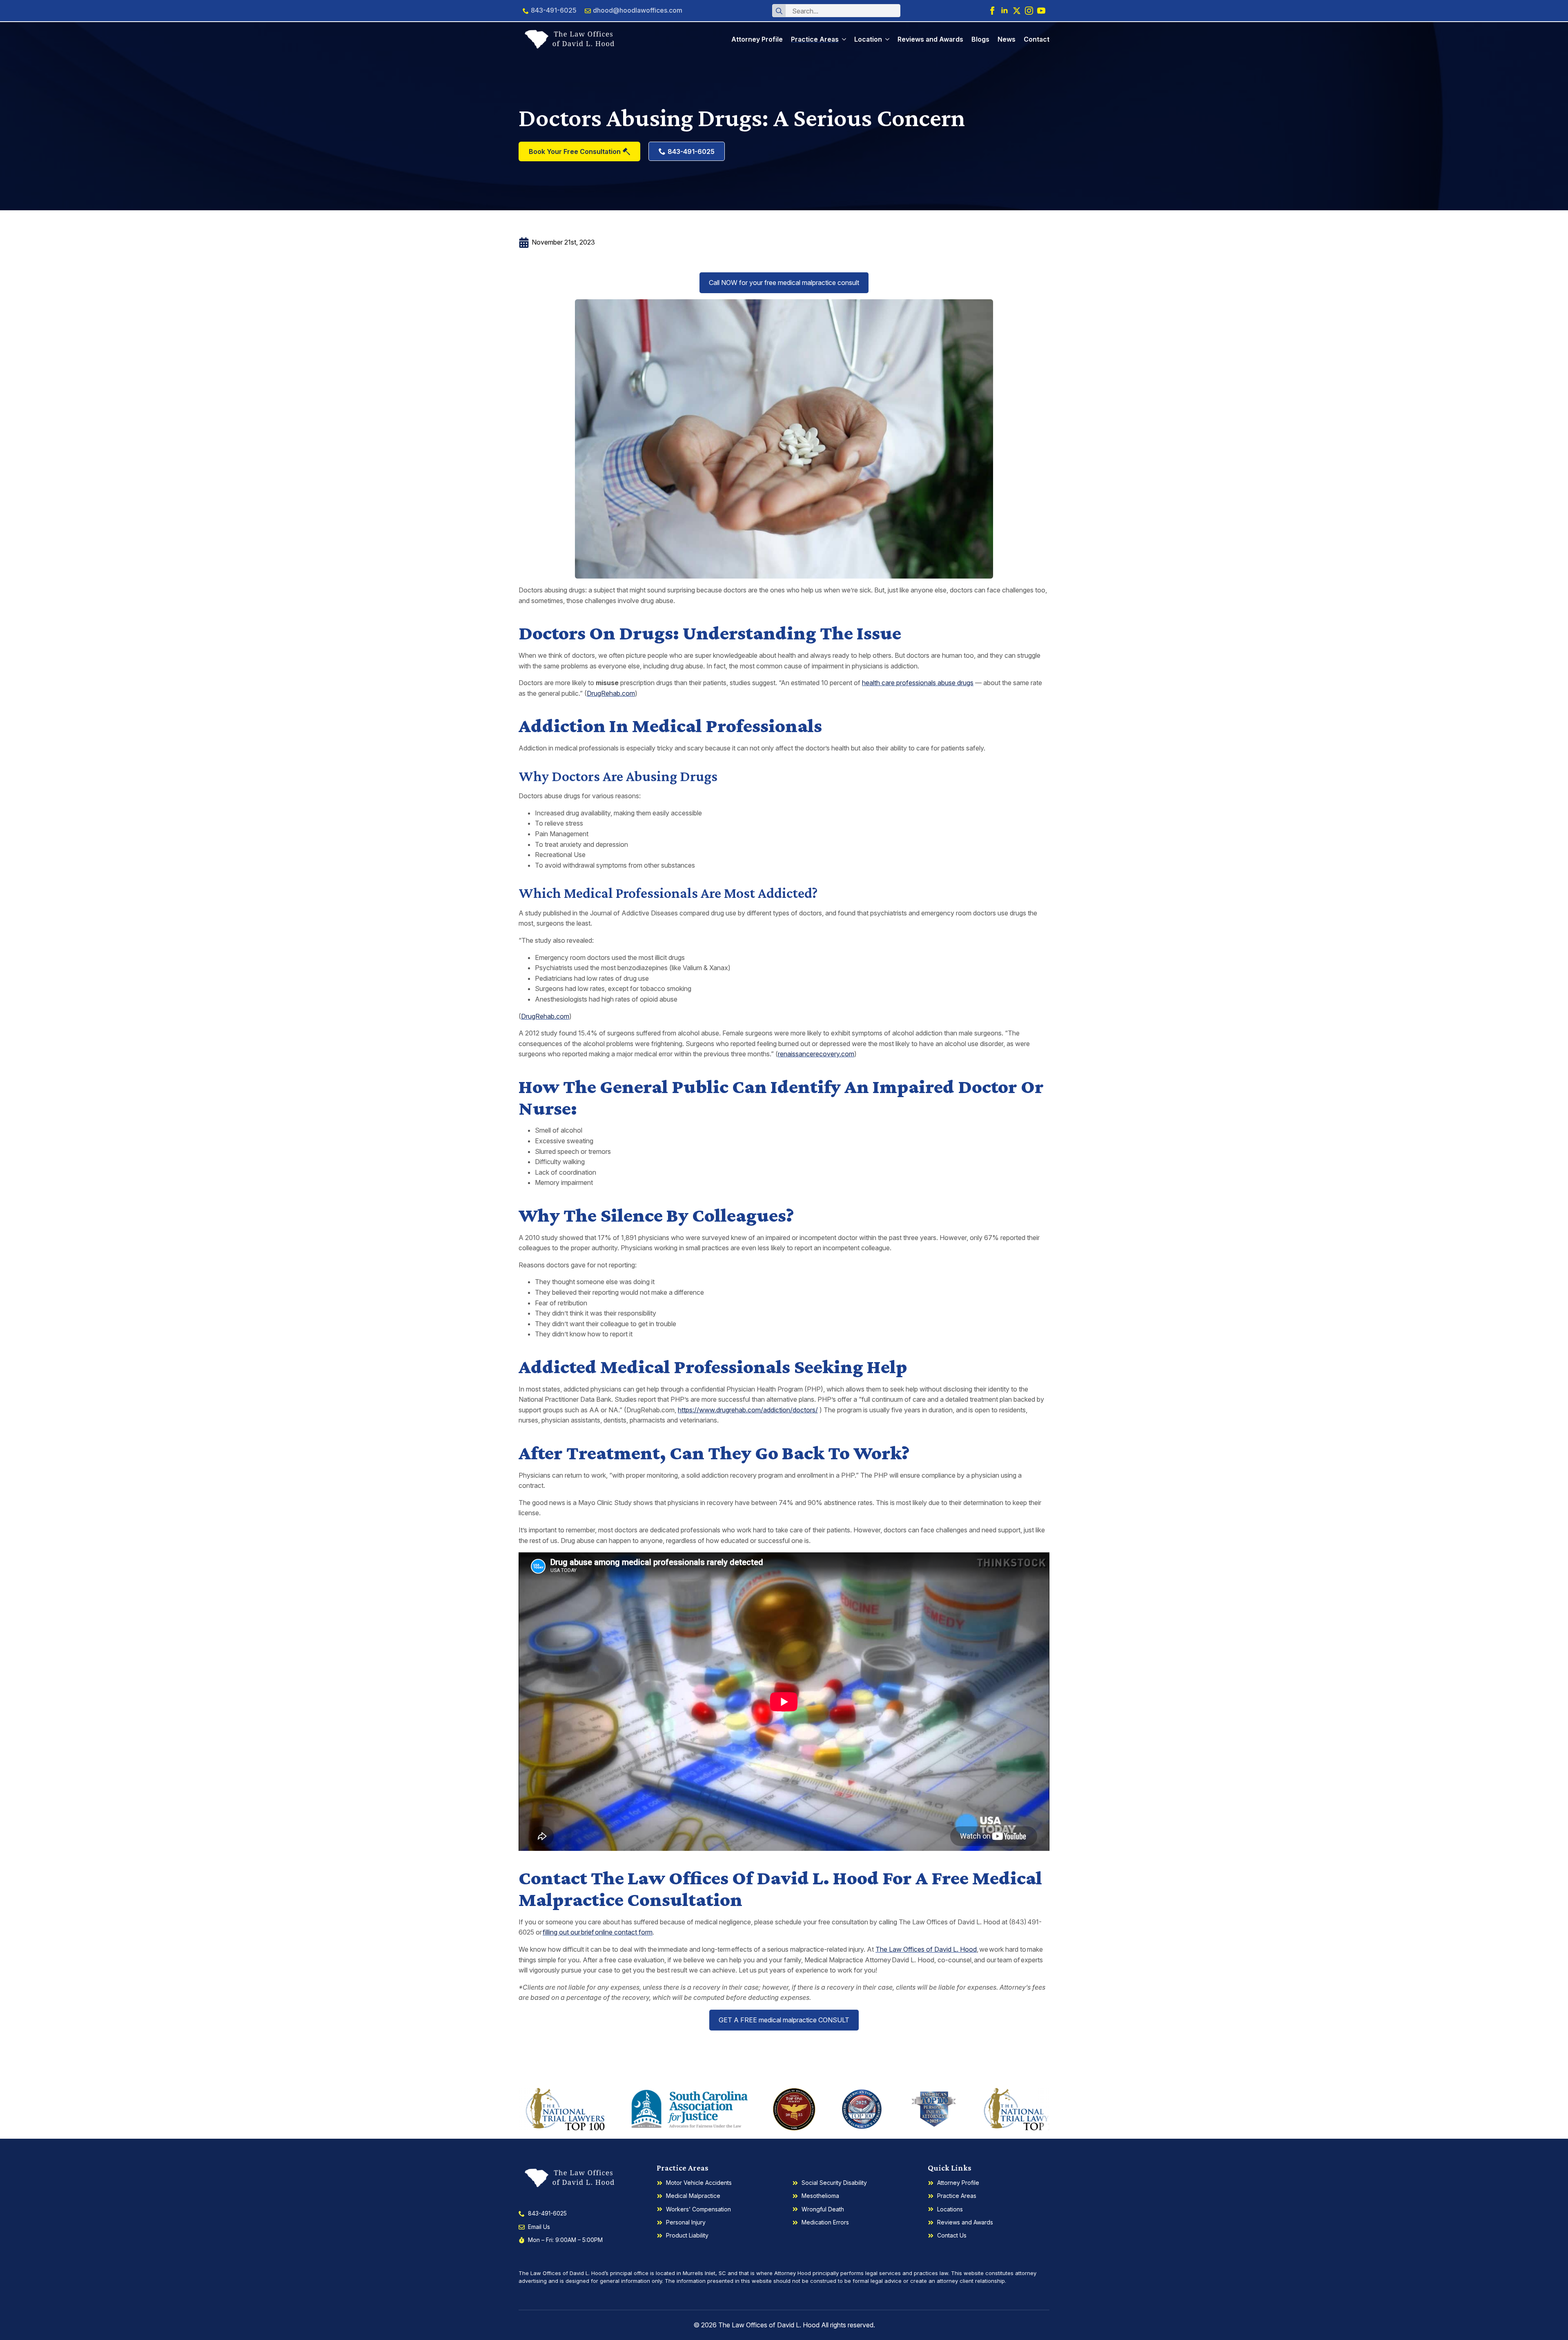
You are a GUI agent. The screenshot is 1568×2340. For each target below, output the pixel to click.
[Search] (779, 11)
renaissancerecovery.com (816, 1054)
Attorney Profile (757, 39)
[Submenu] (842, 39)
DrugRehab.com (611, 693)
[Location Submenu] (886, 39)
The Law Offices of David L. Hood (926, 1949)
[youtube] (1041, 11)
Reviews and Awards (930, 39)
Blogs (980, 39)
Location (868, 39)
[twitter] (1017, 11)
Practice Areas (815, 39)
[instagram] (1029, 11)
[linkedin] (1004, 11)
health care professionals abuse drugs (918, 683)
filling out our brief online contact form (598, 1932)
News (1007, 39)
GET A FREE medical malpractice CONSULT (784, 2020)
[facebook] (992, 11)
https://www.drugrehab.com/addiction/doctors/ (748, 1410)
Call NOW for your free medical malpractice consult (784, 283)
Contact (1037, 39)
